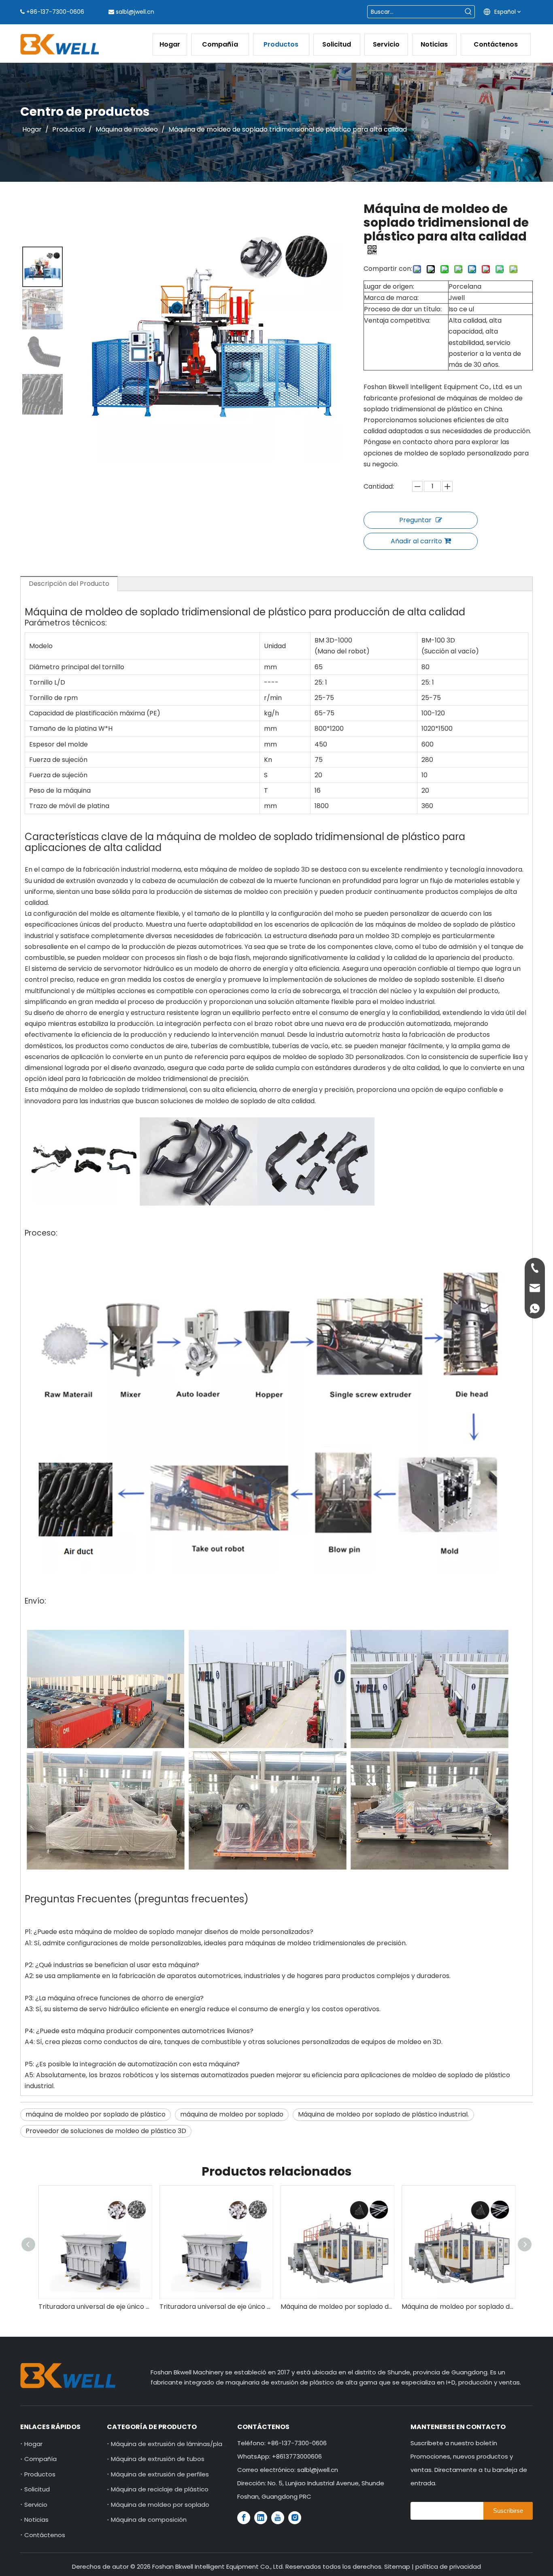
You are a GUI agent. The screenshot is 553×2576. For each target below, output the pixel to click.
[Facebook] (244, 2518)
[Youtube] (278, 2518)
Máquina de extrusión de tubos (158, 2459)
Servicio (36, 2505)
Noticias (36, 2520)
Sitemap (397, 2566)
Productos (40, 2474)
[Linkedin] (261, 2518)
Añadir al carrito (416, 541)
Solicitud (37, 2489)
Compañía (40, 2459)
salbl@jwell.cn (135, 12)
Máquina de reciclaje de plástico (160, 2489)
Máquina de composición (149, 2520)
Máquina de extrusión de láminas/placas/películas (187, 2444)
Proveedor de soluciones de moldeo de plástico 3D (106, 2131)
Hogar (33, 2444)
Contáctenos (45, 2535)
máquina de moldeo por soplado (232, 2114)
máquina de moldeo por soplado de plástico (96, 2114)
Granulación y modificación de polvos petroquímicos (460, 2307)
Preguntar (415, 520)
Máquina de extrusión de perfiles (160, 2474)
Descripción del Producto (69, 584)
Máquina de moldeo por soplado (160, 2505)
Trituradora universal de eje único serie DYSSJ (97, 2307)
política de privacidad (448, 2566)
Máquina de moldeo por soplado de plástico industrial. (383, 2114)
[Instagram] (295, 2518)
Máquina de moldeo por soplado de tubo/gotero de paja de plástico (218, 2307)
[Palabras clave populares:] (468, 12)
